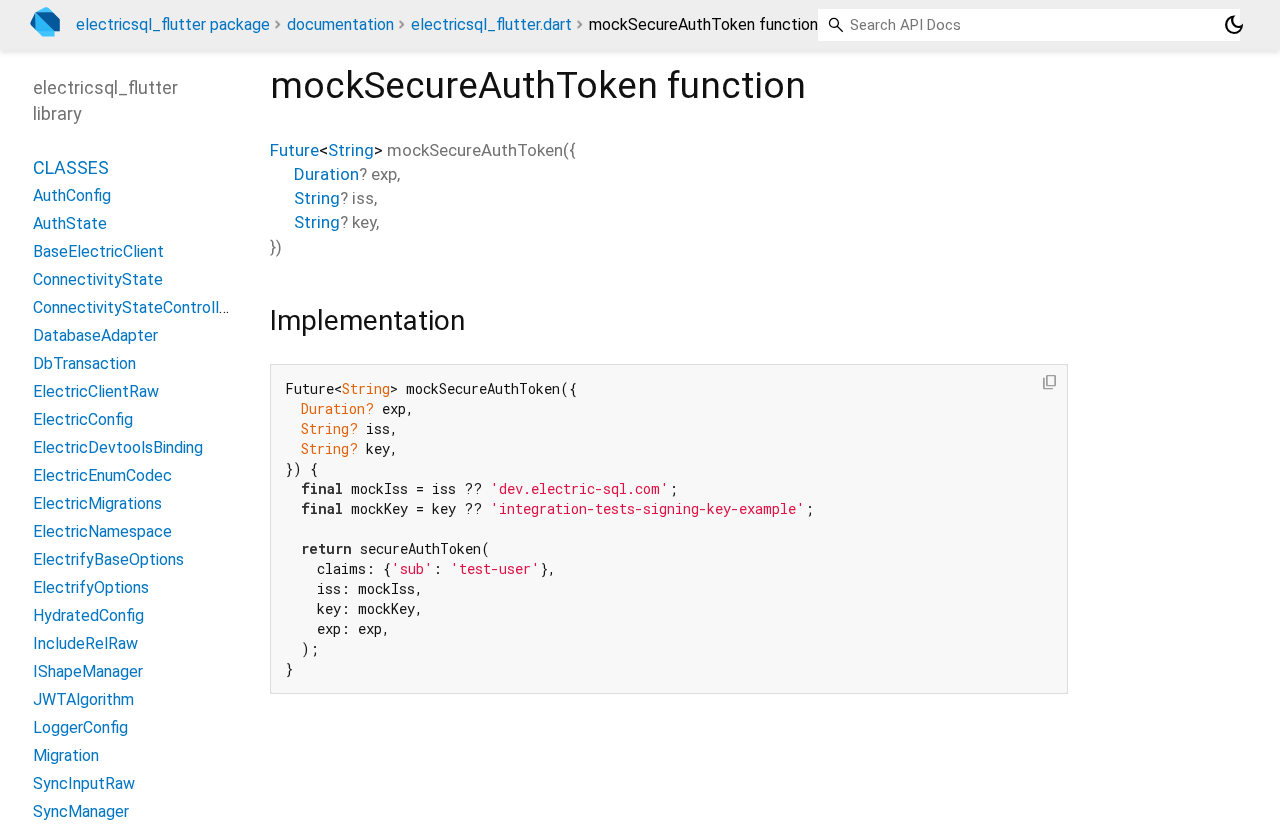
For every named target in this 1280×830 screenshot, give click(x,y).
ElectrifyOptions (91, 587)
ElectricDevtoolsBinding (118, 447)
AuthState (70, 223)
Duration (326, 174)
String (351, 150)
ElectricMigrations (97, 503)
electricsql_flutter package (173, 24)
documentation (340, 24)
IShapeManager (88, 671)
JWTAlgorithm (83, 699)
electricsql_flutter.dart (491, 24)
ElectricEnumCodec (102, 475)
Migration (66, 755)
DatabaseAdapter (95, 335)
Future (294, 150)
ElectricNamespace (102, 531)
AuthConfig (72, 195)
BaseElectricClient (98, 251)
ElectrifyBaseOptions (108, 559)
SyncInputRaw (84, 783)
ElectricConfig (83, 419)
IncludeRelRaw (85, 643)
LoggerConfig (80, 727)
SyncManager (81, 811)
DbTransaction (84, 363)
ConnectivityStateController (133, 307)
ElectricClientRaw (96, 391)
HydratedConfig (88, 615)
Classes (71, 167)
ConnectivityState (98, 279)
